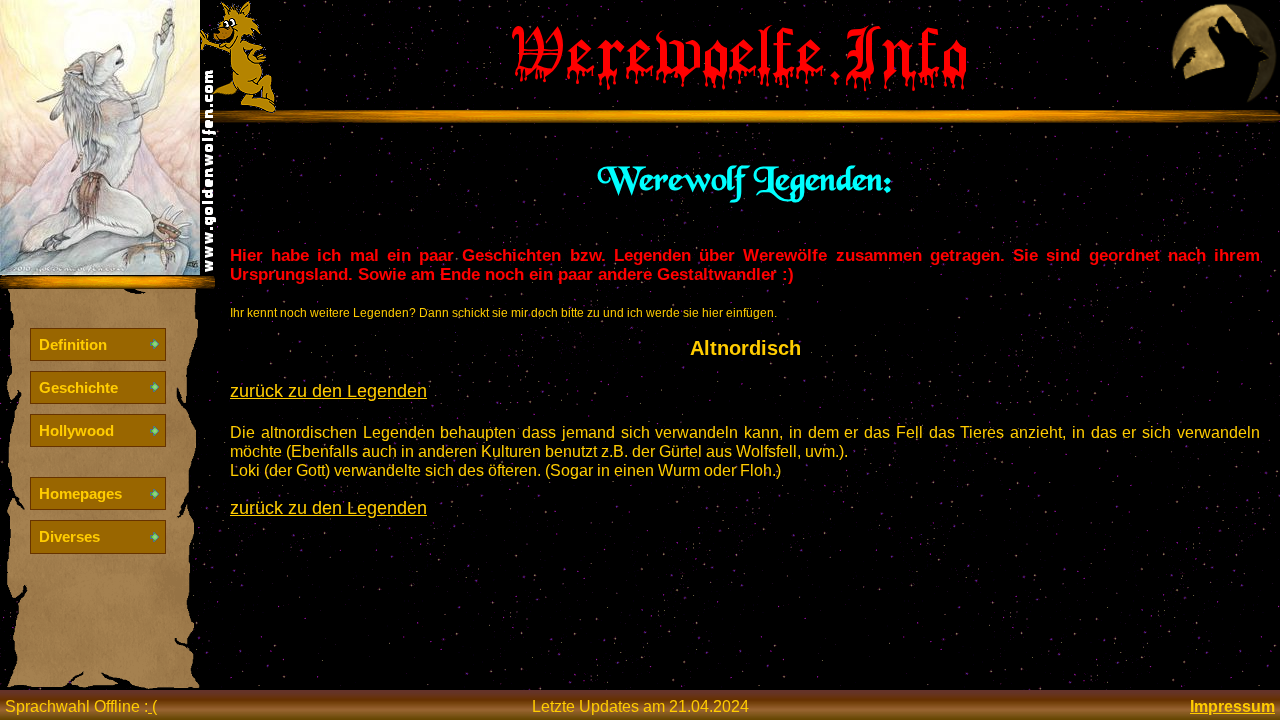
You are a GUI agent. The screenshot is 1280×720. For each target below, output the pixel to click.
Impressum (1232, 706)
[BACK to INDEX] (100, 269)
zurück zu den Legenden (328, 390)
